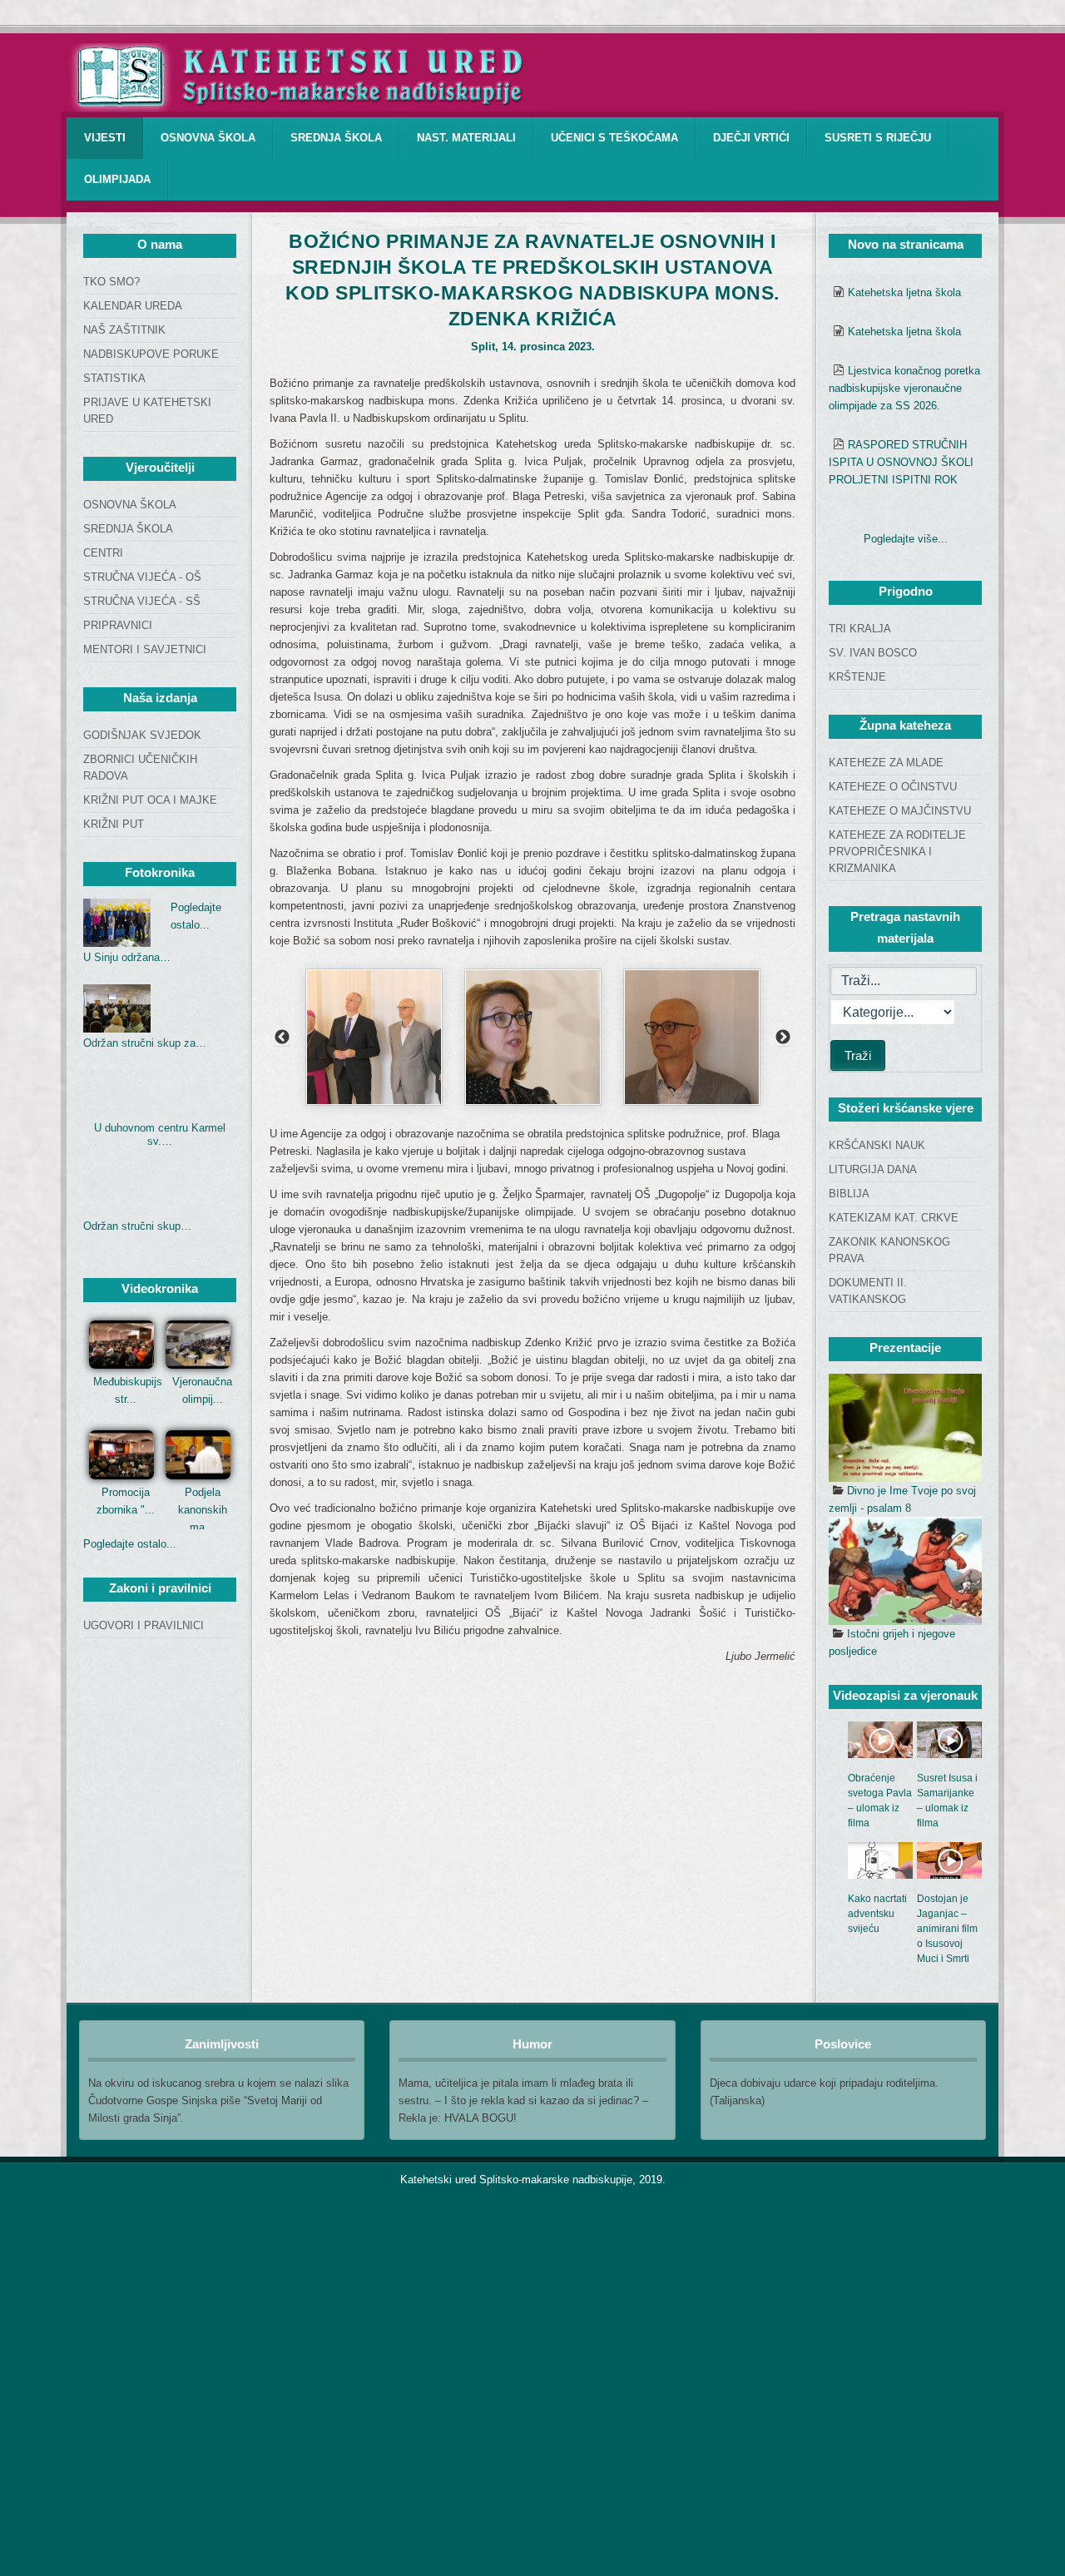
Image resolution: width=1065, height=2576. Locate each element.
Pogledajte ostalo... (130, 1544)
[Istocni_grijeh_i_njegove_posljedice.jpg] (905, 1571)
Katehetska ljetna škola (904, 292)
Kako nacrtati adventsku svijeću (877, 1914)
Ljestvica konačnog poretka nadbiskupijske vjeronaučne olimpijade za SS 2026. (904, 388)
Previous (282, 1038)
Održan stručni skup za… (145, 1043)
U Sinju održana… (127, 957)
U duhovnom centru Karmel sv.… (160, 1134)
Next (783, 1038)
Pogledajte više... (906, 539)
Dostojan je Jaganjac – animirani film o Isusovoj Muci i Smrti (947, 1929)
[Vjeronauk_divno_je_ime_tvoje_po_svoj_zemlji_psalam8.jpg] (905, 1428)
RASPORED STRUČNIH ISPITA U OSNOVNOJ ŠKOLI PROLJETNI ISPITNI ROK (901, 462)
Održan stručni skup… (137, 1226)
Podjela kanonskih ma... (203, 1510)
